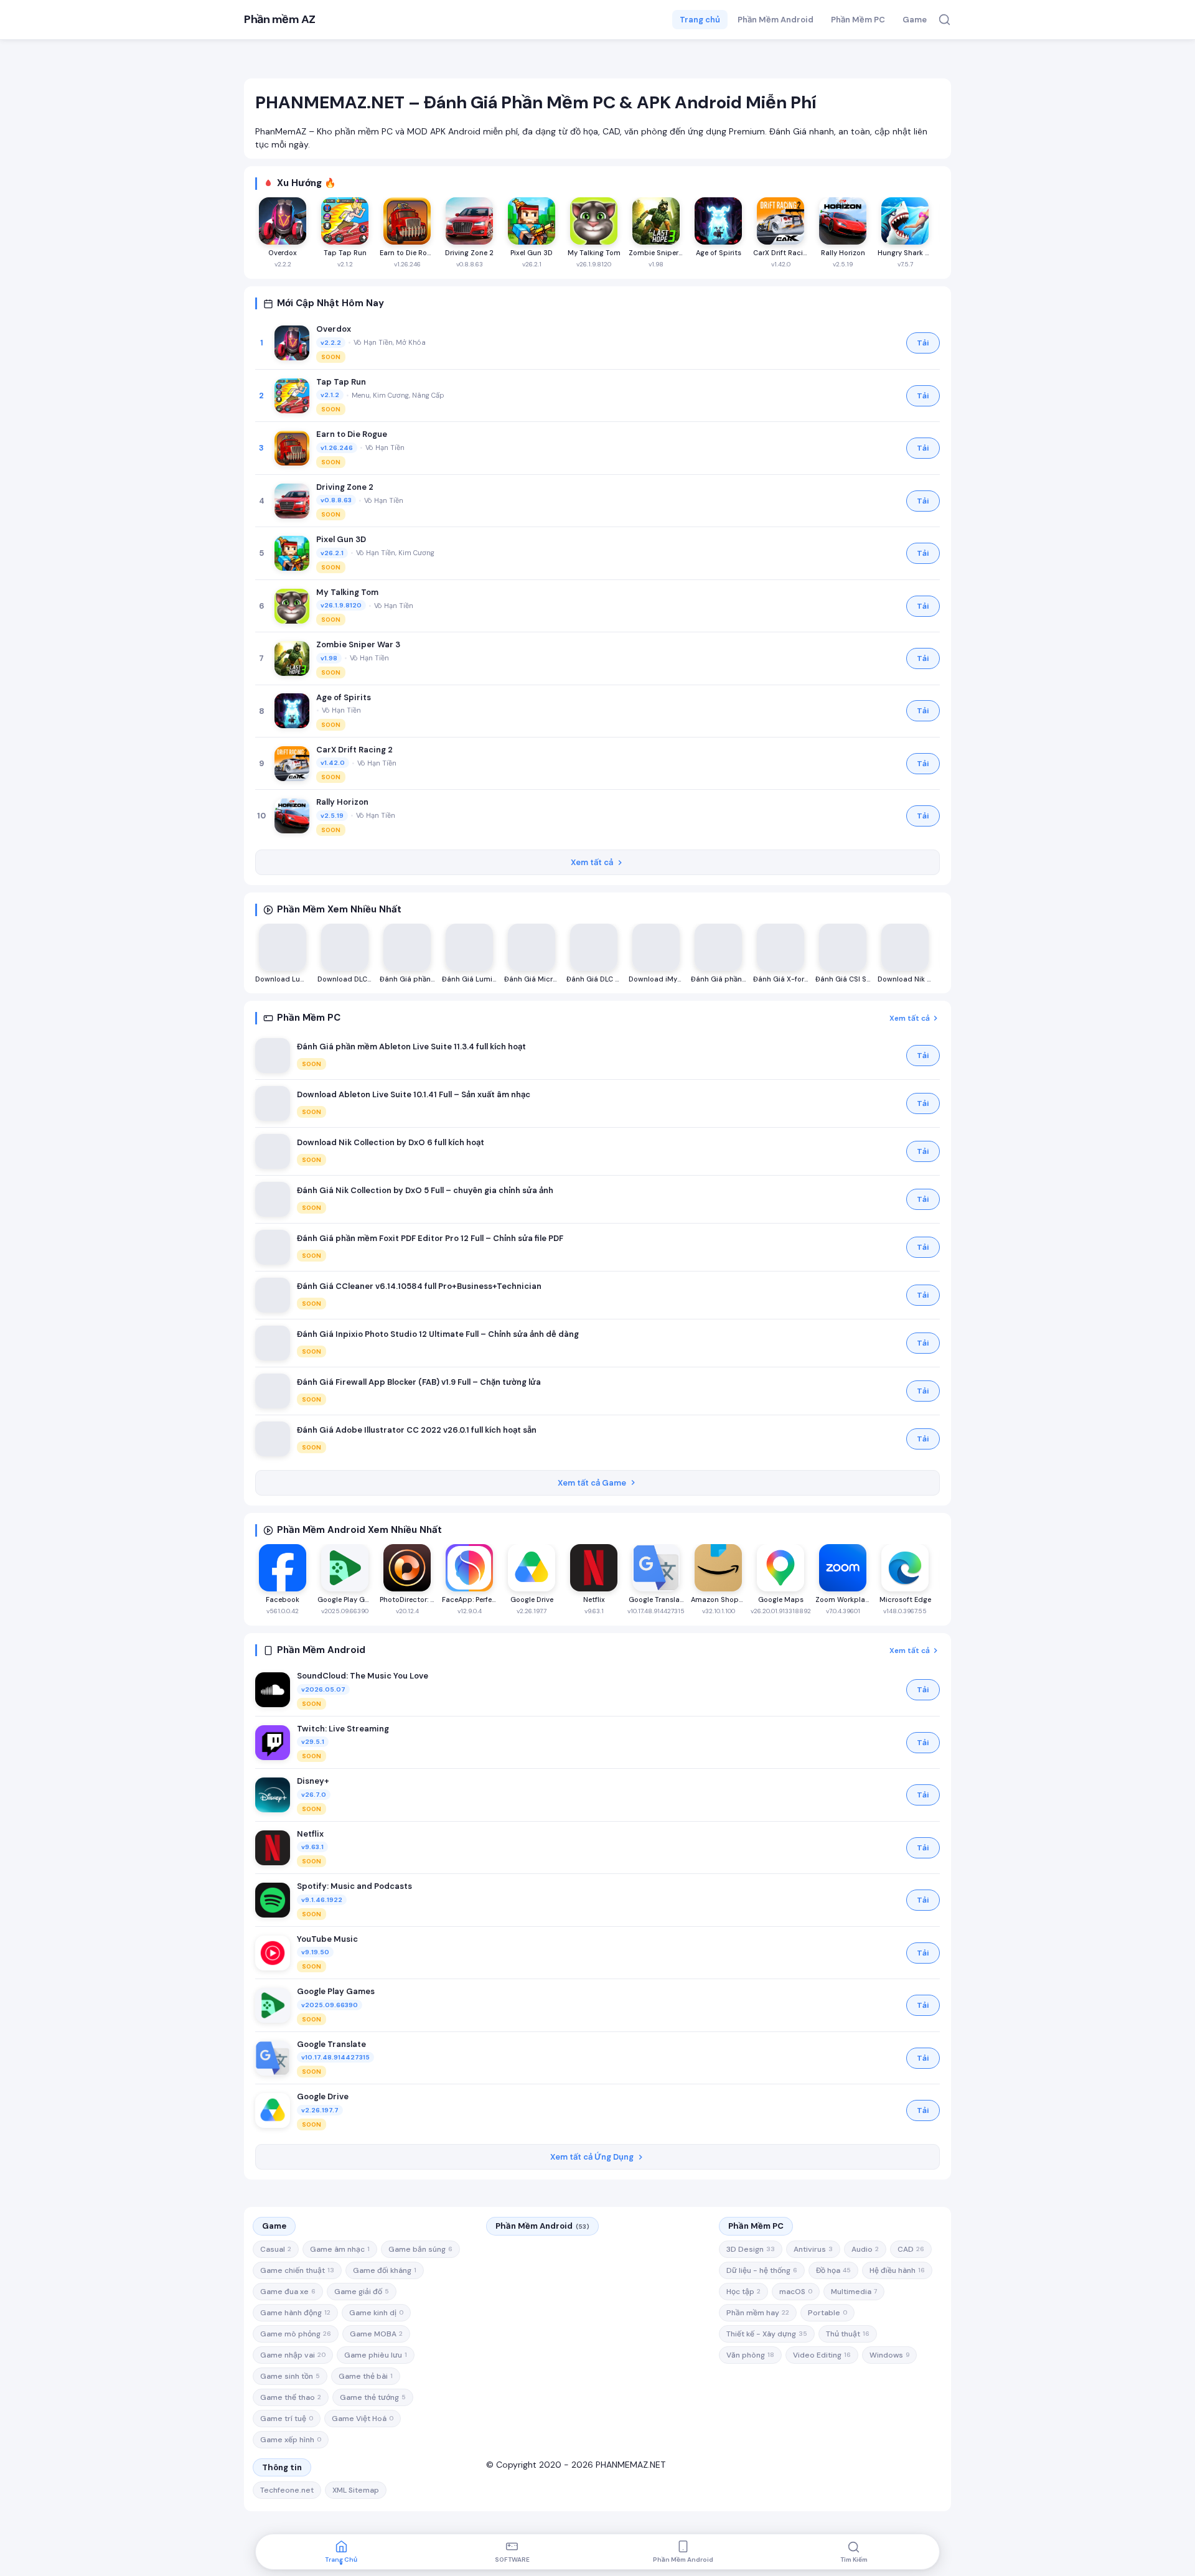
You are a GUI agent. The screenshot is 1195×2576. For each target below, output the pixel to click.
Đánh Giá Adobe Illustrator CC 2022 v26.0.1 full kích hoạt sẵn (417, 1430)
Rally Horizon (342, 802)
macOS (796, 2292)
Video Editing (822, 2355)
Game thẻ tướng (373, 2397)
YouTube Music (327, 1939)
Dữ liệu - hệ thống (762, 2270)
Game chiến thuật (297, 2270)
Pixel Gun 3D (341, 539)
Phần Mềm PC (858, 20)
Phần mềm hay (758, 2313)
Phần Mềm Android (776, 20)
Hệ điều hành (897, 2270)
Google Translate (331, 2044)
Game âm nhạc (340, 2249)
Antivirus (813, 2249)
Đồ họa (833, 2270)
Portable (827, 2313)
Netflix (310, 1834)
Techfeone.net (287, 2490)
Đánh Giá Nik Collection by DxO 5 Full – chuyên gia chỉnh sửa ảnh (425, 1190)
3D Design (751, 2249)
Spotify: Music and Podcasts (354, 1886)
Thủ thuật (848, 2334)
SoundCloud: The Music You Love (363, 1676)
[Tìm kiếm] (944, 20)
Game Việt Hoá (363, 2419)
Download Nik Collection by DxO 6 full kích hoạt (391, 1142)
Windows (889, 2355)
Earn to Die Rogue (352, 434)
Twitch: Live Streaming (343, 1729)
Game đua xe (288, 2292)
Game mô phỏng (296, 2334)
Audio (865, 2249)
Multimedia (854, 2292)
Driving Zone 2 (345, 487)
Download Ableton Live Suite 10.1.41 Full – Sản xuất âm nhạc (414, 1094)
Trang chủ (700, 20)
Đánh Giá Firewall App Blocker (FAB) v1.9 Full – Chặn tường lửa (419, 1382)
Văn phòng (750, 2355)
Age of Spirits (344, 697)
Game (915, 20)
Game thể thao (291, 2397)
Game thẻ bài (366, 2376)
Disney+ (313, 1781)
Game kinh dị (376, 2313)
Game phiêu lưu (376, 2355)
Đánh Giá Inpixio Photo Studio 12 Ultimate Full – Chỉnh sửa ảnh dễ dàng (438, 1334)
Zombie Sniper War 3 (358, 644)
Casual (276, 2249)
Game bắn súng (420, 2249)
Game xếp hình (291, 2440)
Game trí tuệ (287, 2419)
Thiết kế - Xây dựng (767, 2334)
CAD (911, 2249)
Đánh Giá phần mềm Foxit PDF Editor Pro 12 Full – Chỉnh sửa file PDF (430, 1238)
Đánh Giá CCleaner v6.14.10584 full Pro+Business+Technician (419, 1286)
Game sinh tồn (290, 2376)
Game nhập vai (293, 2355)
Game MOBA (376, 2334)
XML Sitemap (356, 2490)
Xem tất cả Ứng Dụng (592, 2157)
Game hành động (295, 2313)
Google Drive (323, 2096)
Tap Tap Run (341, 382)
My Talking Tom (347, 592)
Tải (923, 343)
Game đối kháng (385, 2270)
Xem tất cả (592, 862)
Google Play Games (336, 1991)
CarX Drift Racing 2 (354, 750)
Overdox (334, 329)
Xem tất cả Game (592, 1483)
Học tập (743, 2292)
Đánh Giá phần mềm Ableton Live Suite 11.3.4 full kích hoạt (411, 1047)
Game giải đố (362, 2292)
